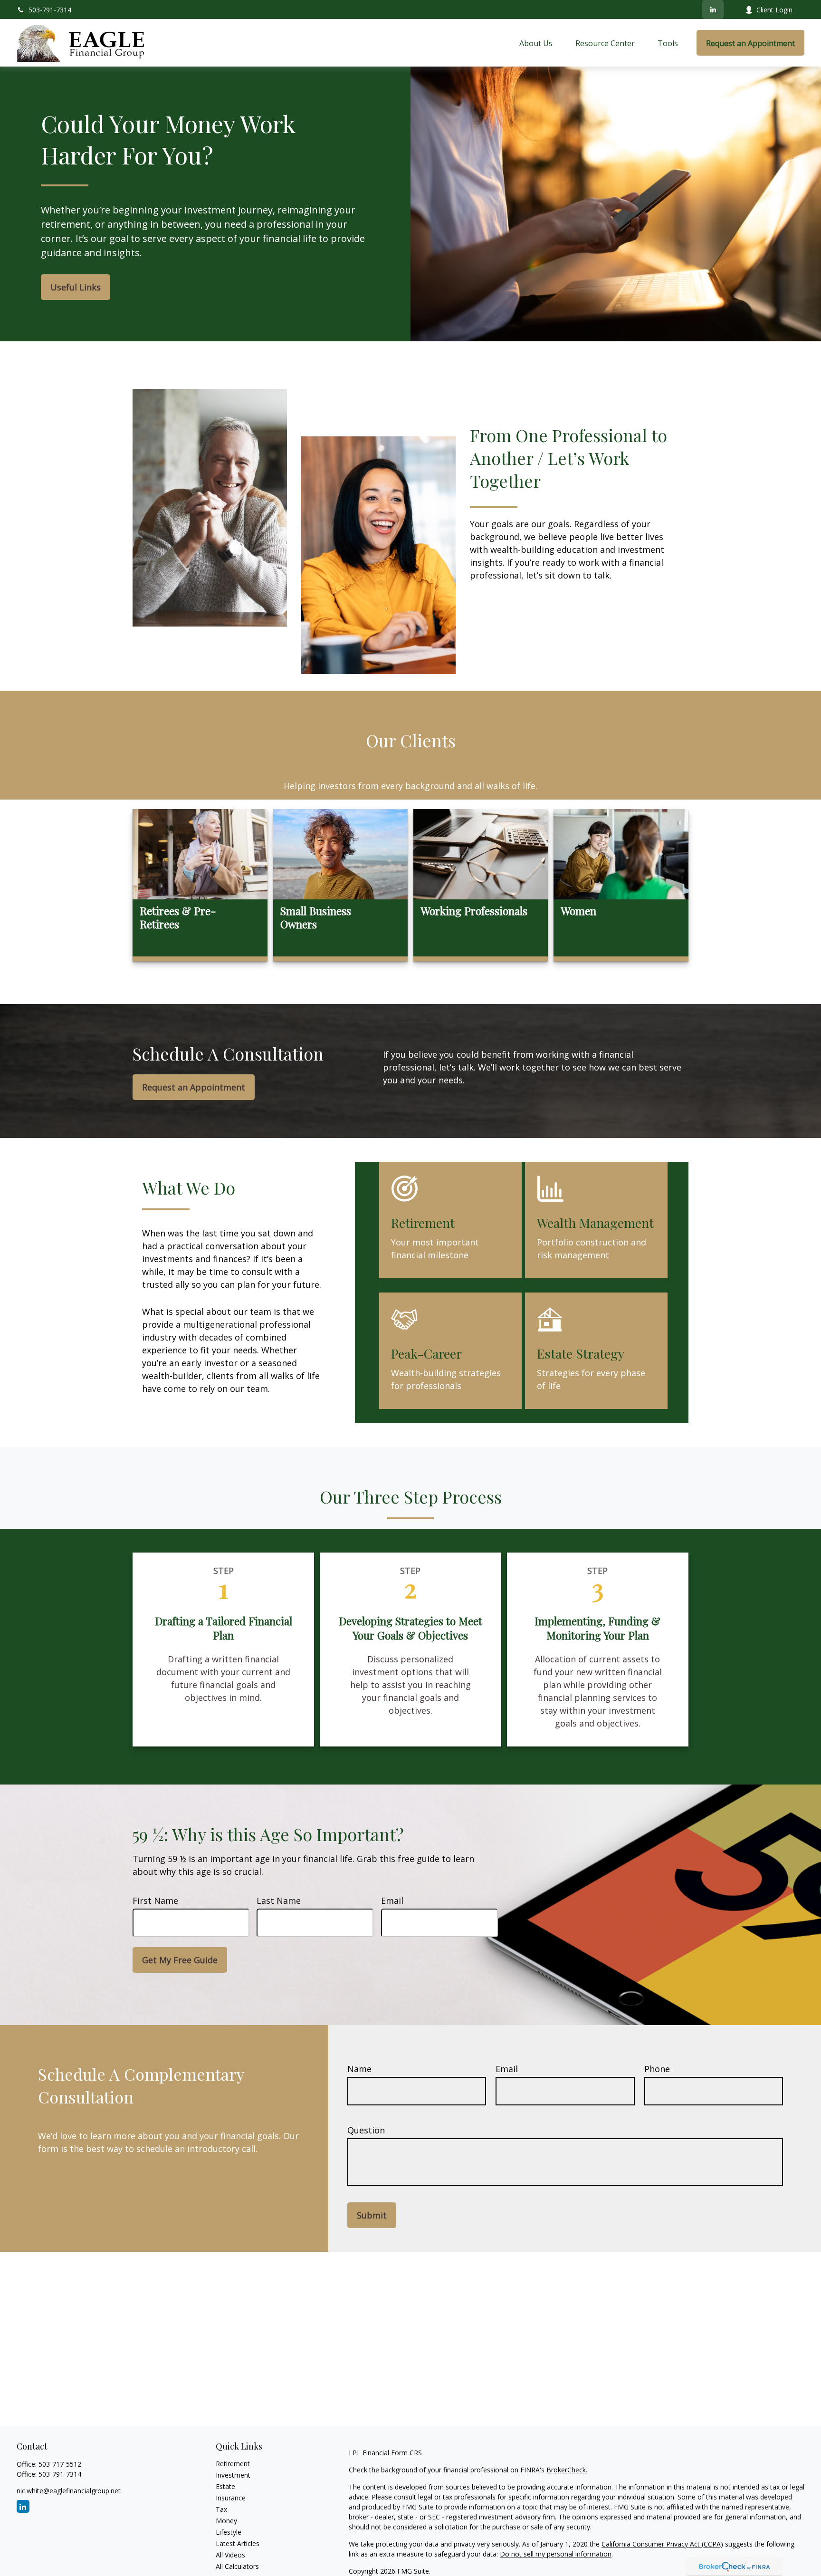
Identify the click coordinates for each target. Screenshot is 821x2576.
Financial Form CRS (392, 2453)
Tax (221, 2509)
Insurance (231, 2498)
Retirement (233, 2464)
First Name (155, 1901)
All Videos (230, 2555)
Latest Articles (238, 2543)
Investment (233, 2475)
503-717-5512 (60, 2464)
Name (359, 2069)
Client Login (774, 10)
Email (392, 1901)
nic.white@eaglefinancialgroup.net (69, 2491)
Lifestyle (229, 2532)
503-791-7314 (50, 10)
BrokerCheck (566, 2470)
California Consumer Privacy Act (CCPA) (662, 2544)
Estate (225, 2486)
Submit (372, 2215)
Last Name (279, 1901)
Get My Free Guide (180, 1960)
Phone (657, 2069)
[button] (536, 43)
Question (366, 2130)
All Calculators (237, 2566)
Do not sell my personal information (556, 2554)
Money (226, 2521)
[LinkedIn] (713, 10)
